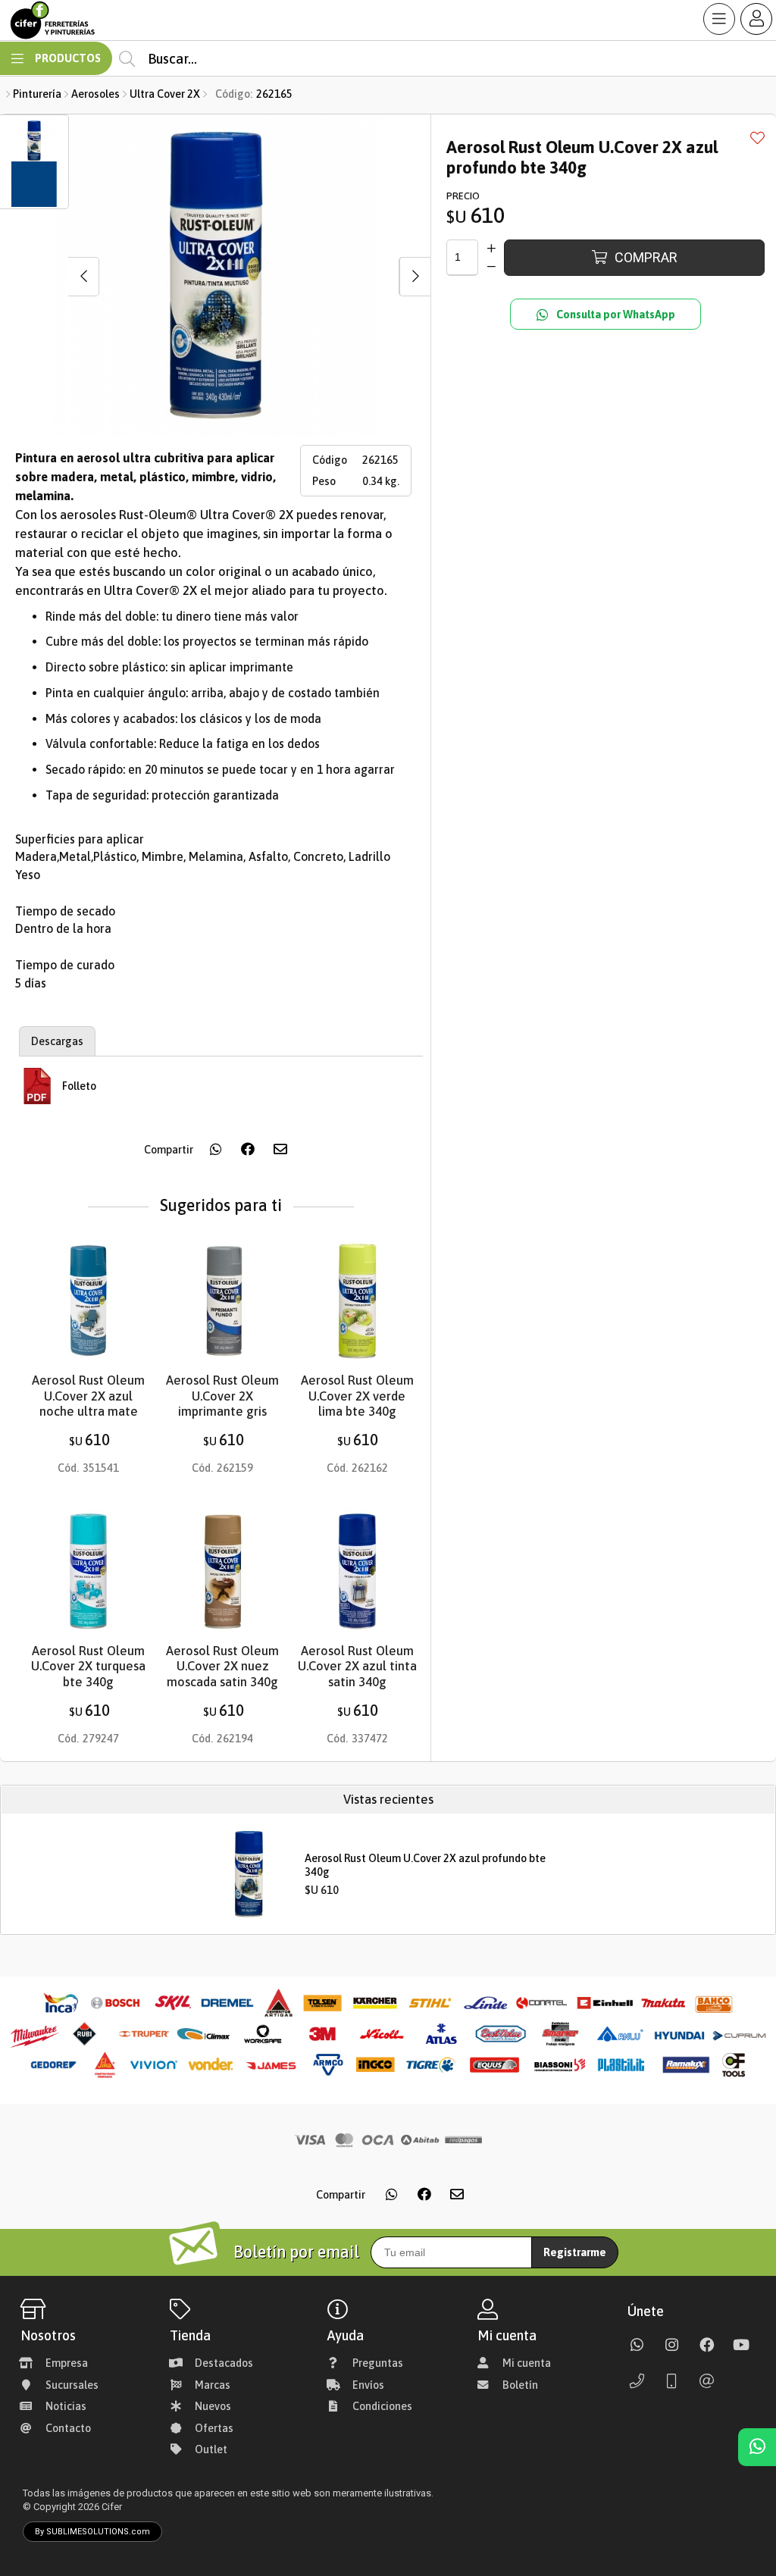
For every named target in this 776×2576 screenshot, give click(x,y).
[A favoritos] (757, 137)
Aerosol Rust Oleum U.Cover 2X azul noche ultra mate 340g (88, 1404)
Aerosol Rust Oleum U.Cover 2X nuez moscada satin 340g (222, 1667)
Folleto (79, 1086)
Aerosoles (95, 94)
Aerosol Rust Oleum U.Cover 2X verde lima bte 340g (357, 1396)
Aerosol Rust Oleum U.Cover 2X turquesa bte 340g (88, 1667)
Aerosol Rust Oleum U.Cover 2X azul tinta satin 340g (357, 1667)
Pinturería (37, 94)
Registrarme (575, 2252)
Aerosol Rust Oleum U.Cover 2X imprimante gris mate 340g (222, 1404)
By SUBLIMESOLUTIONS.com (92, 2532)
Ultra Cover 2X (165, 94)
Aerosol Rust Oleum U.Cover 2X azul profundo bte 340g (425, 1865)
